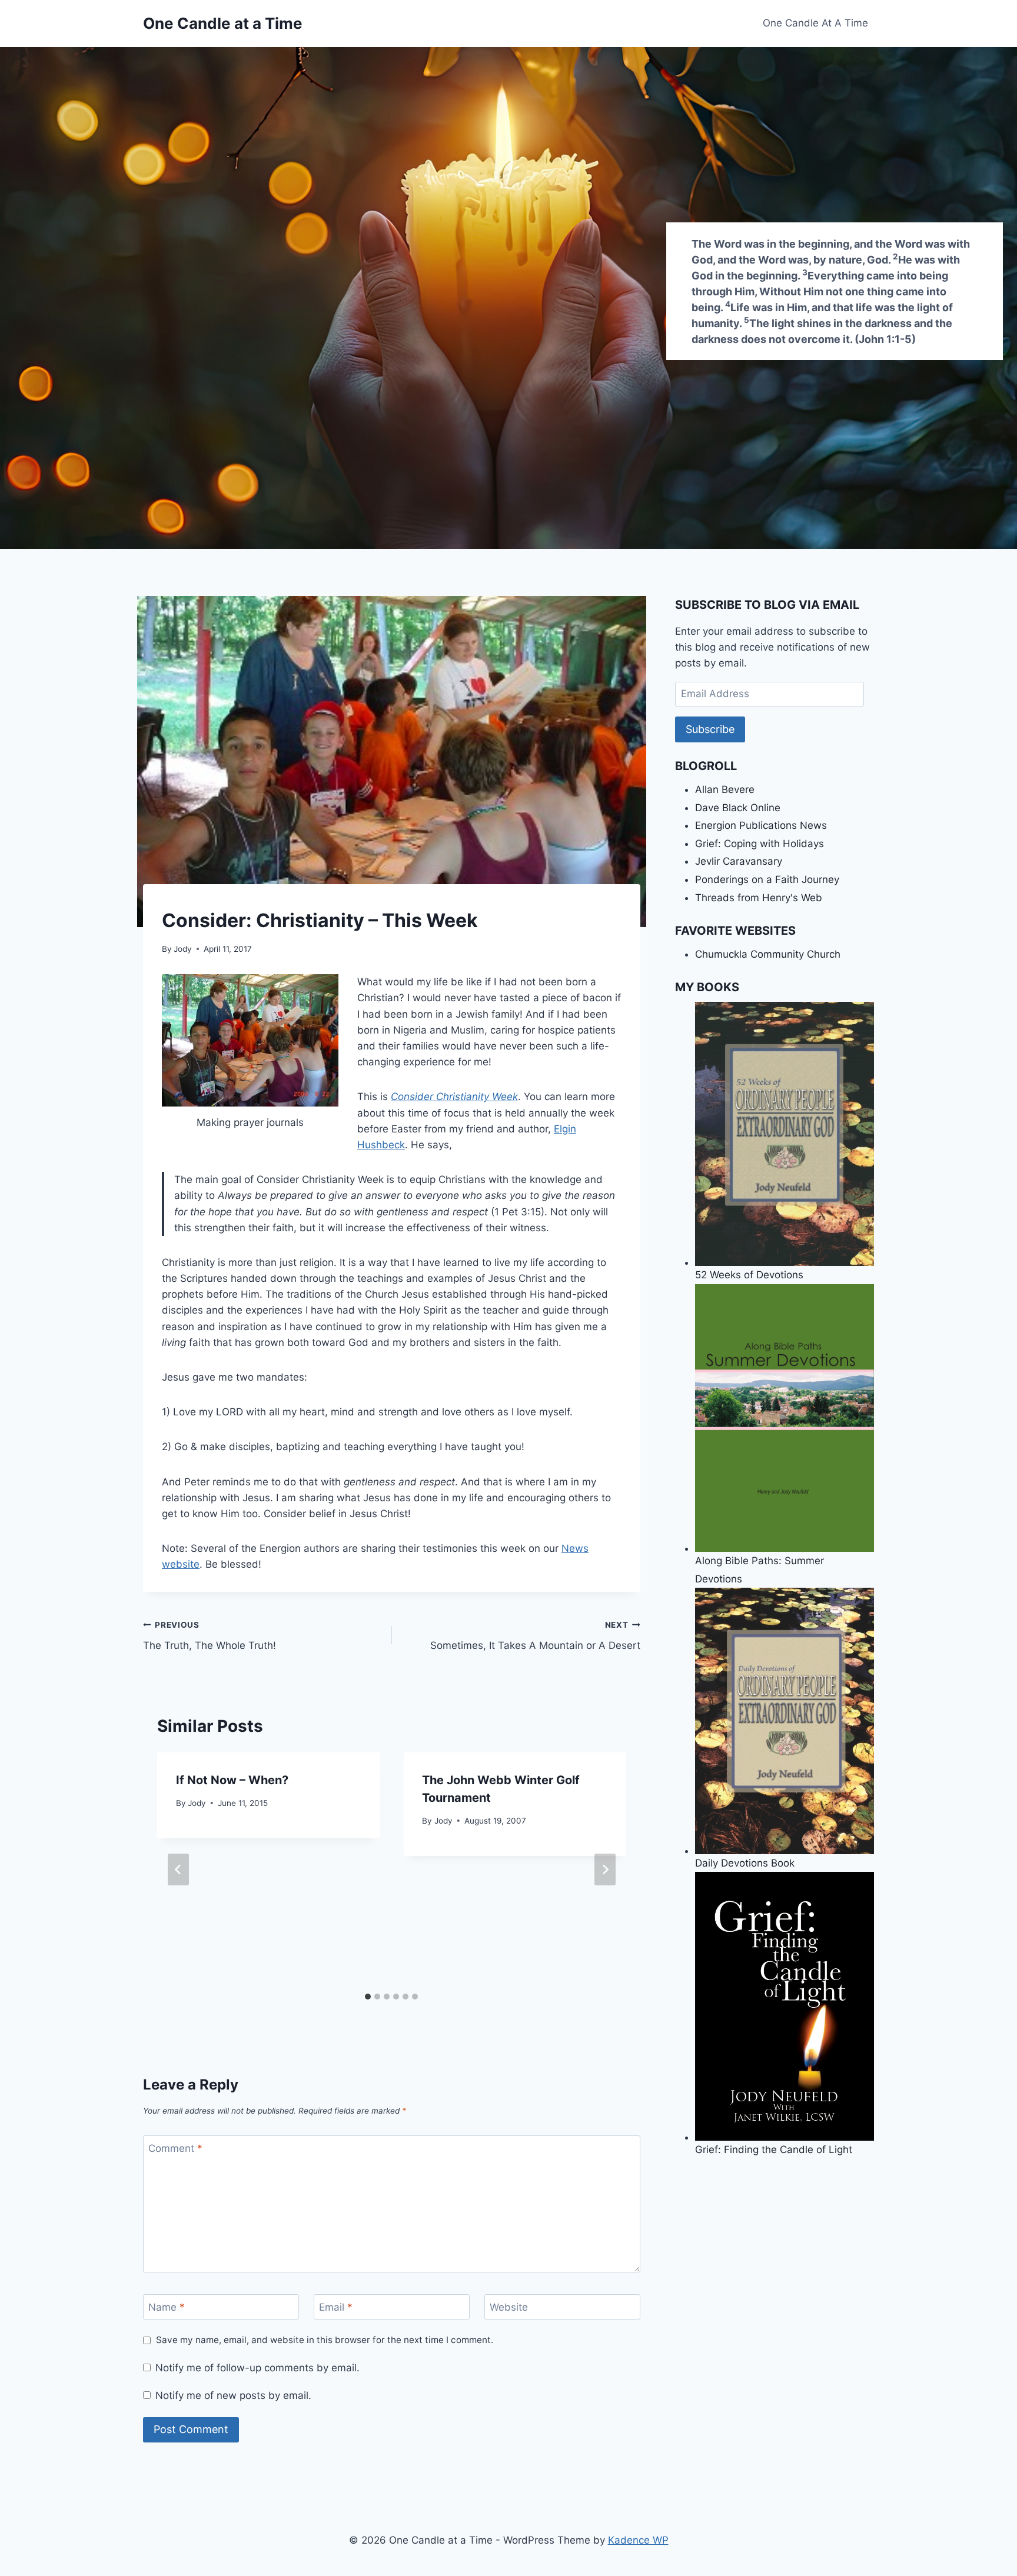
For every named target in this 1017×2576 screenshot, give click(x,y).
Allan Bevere (725, 789)
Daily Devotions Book (745, 1863)
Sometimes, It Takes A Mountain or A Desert (535, 1636)
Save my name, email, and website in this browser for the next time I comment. (325, 2340)
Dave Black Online (738, 808)
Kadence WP (638, 2540)
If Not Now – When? (232, 1780)
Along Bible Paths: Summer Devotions (760, 1569)
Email (336, 2307)
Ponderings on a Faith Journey (767, 879)
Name (167, 2307)
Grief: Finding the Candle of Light (774, 2149)
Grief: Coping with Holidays (760, 844)
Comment (175, 2148)
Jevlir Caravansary (739, 861)
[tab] (368, 1997)
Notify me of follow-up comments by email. (257, 2368)
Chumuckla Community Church (768, 954)
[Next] (605, 1869)
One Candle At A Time (815, 23)
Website (509, 2307)
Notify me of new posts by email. (233, 2395)
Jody (183, 949)
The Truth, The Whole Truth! (210, 1636)
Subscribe (710, 729)
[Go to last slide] (178, 1869)
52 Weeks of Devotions (749, 1275)
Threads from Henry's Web (759, 898)
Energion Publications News (761, 825)
